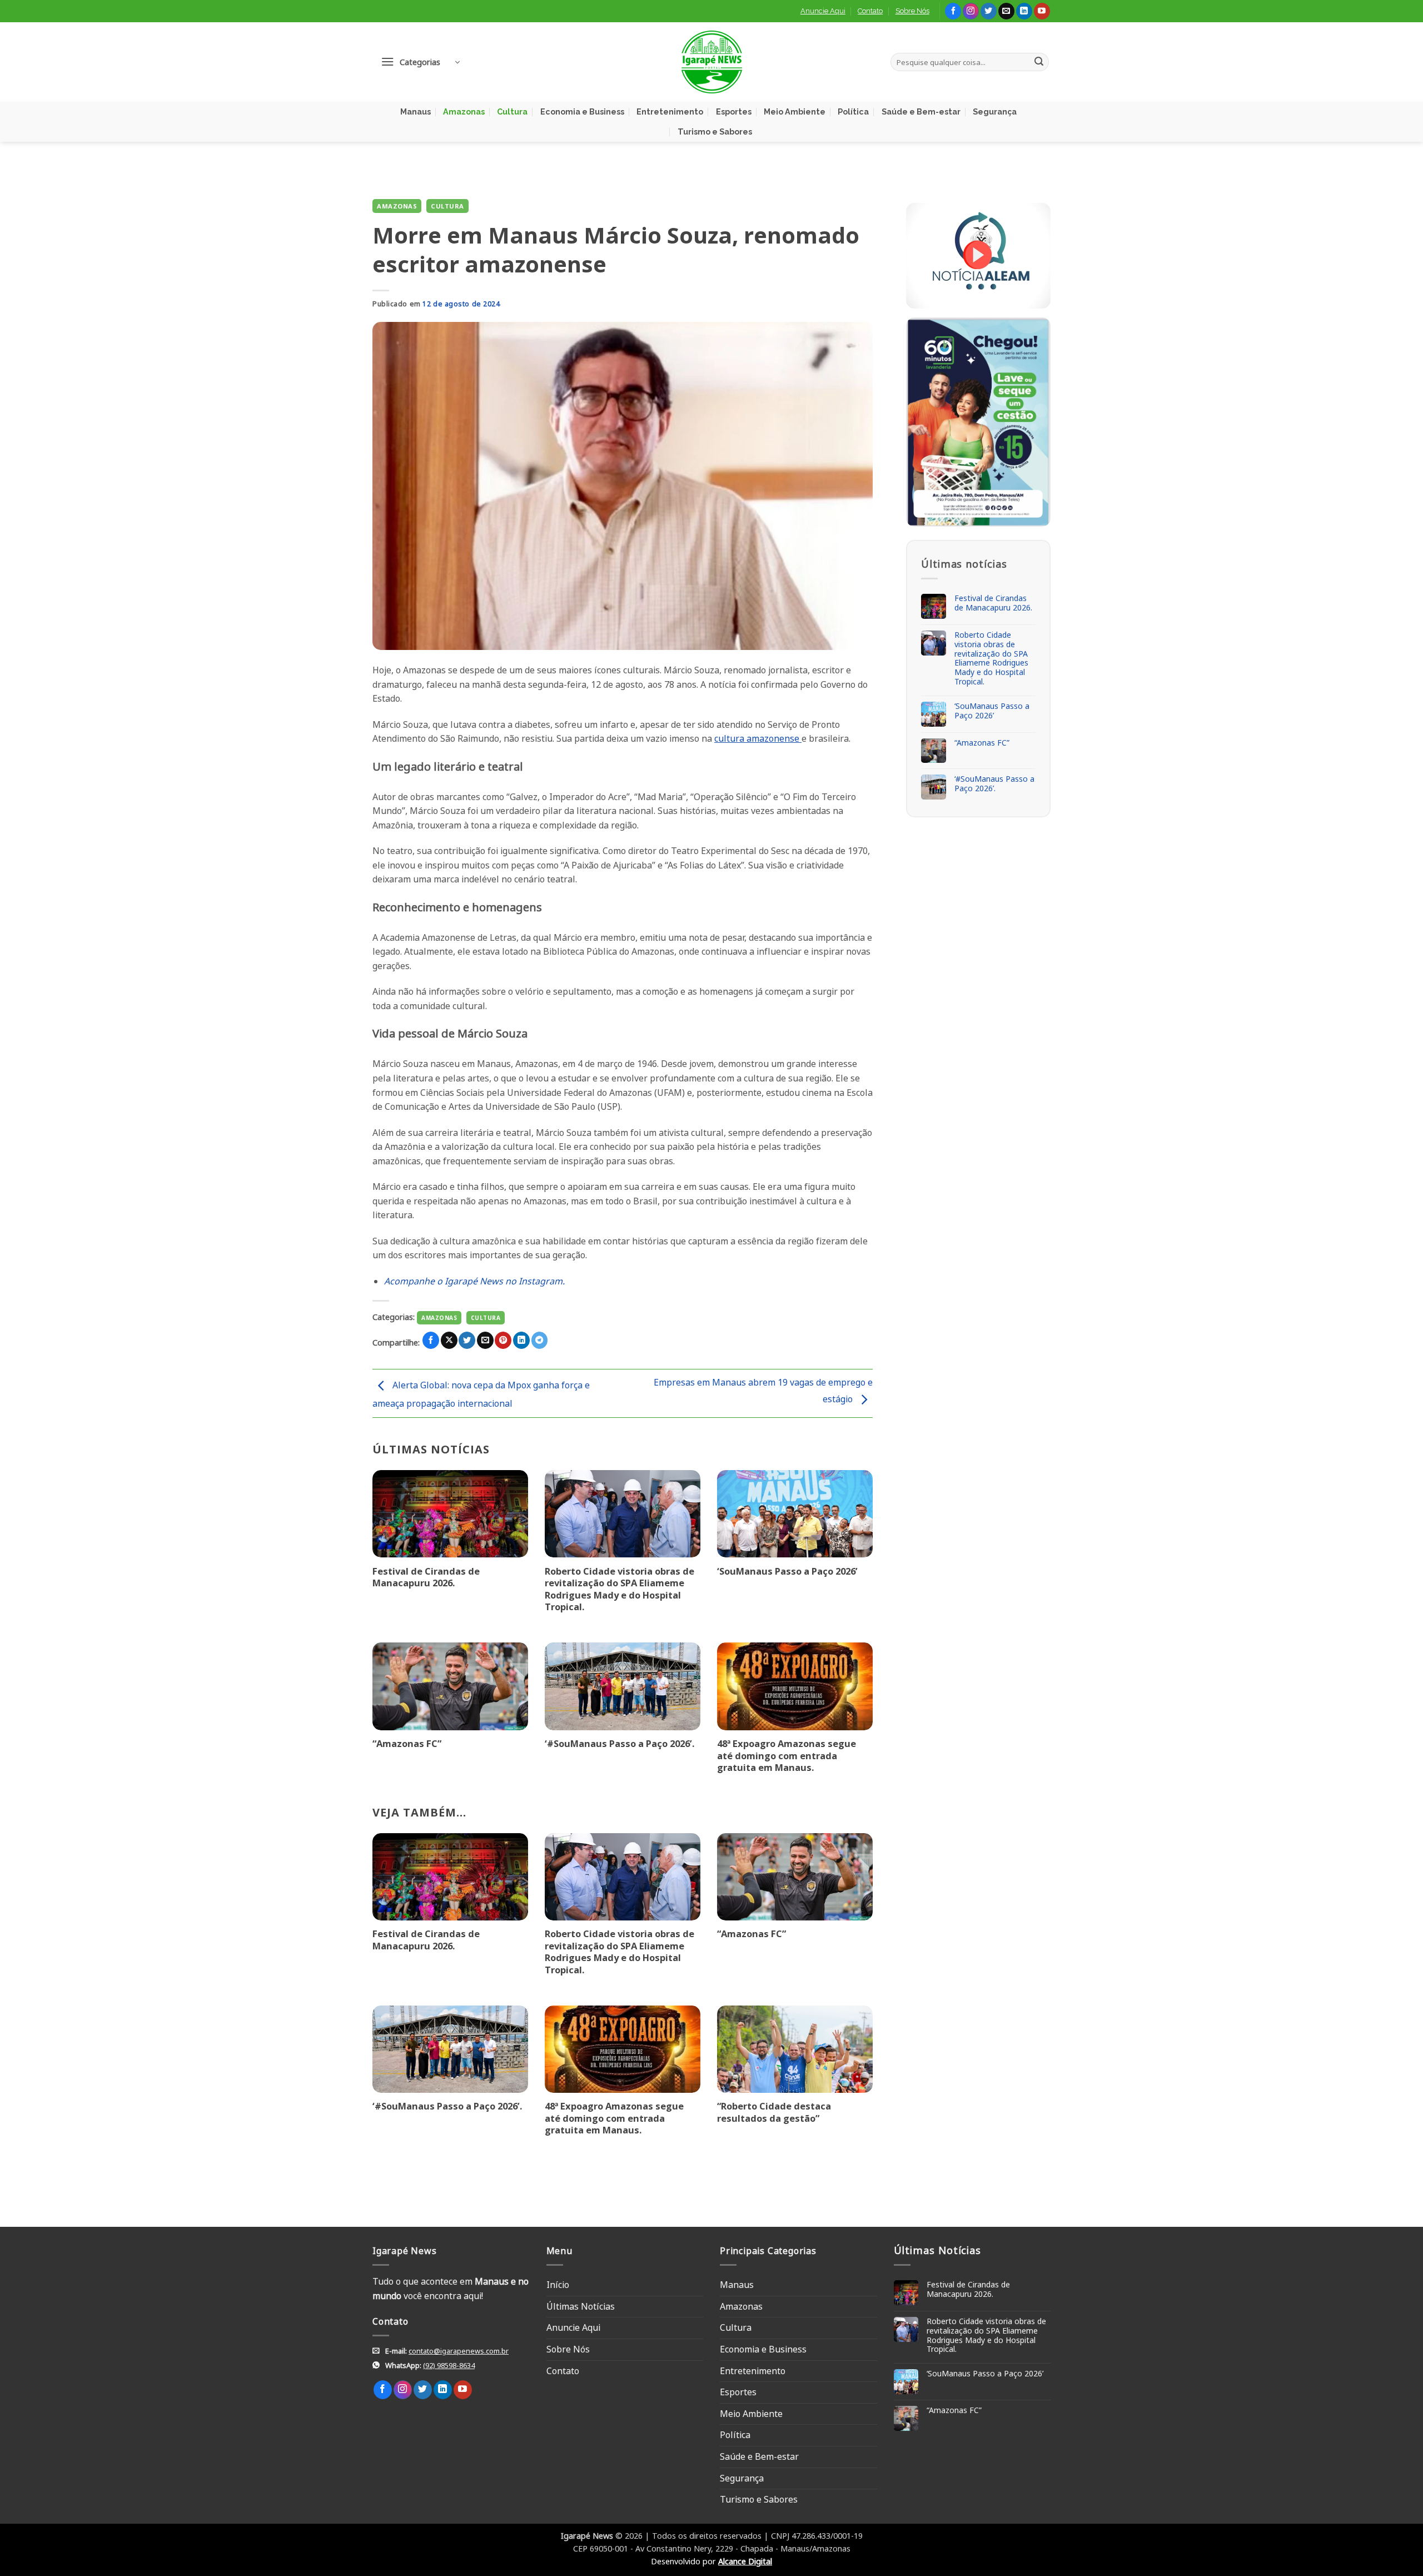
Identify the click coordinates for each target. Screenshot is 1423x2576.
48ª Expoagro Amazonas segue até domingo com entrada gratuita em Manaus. (787, 1756)
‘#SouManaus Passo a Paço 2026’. (620, 1744)
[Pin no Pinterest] (503, 1340)
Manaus (416, 111)
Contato (870, 11)
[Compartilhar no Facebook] (431, 1340)
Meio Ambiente (795, 111)
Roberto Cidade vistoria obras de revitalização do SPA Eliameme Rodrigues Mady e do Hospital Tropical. (620, 1589)
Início (558, 2285)
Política (853, 111)
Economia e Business (582, 111)
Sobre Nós (912, 11)
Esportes (734, 111)
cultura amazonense (758, 738)
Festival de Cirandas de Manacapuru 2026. (426, 1577)
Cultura (512, 111)
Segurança (995, 111)
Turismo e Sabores (715, 131)
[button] (420, 62)
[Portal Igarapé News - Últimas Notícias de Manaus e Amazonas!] (711, 62)
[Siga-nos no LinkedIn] (1024, 11)
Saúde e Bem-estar (921, 111)
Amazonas (464, 111)
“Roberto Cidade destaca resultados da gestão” (774, 2112)
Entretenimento (670, 111)
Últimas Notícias (581, 2306)
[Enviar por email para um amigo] (485, 1340)
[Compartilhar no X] (449, 1340)
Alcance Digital (745, 2561)
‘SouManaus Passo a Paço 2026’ (787, 1571)
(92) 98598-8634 (449, 2365)
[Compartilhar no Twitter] (467, 1340)
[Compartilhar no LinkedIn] (521, 1340)
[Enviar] (1039, 62)
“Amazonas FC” (407, 1744)
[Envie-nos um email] (1006, 11)
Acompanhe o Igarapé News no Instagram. (474, 1281)
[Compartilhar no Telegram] (540, 1340)
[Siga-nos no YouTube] (1042, 11)
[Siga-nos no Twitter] (989, 11)
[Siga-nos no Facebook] (953, 11)
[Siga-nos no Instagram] (971, 11)
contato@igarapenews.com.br (459, 2351)
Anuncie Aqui (823, 11)
